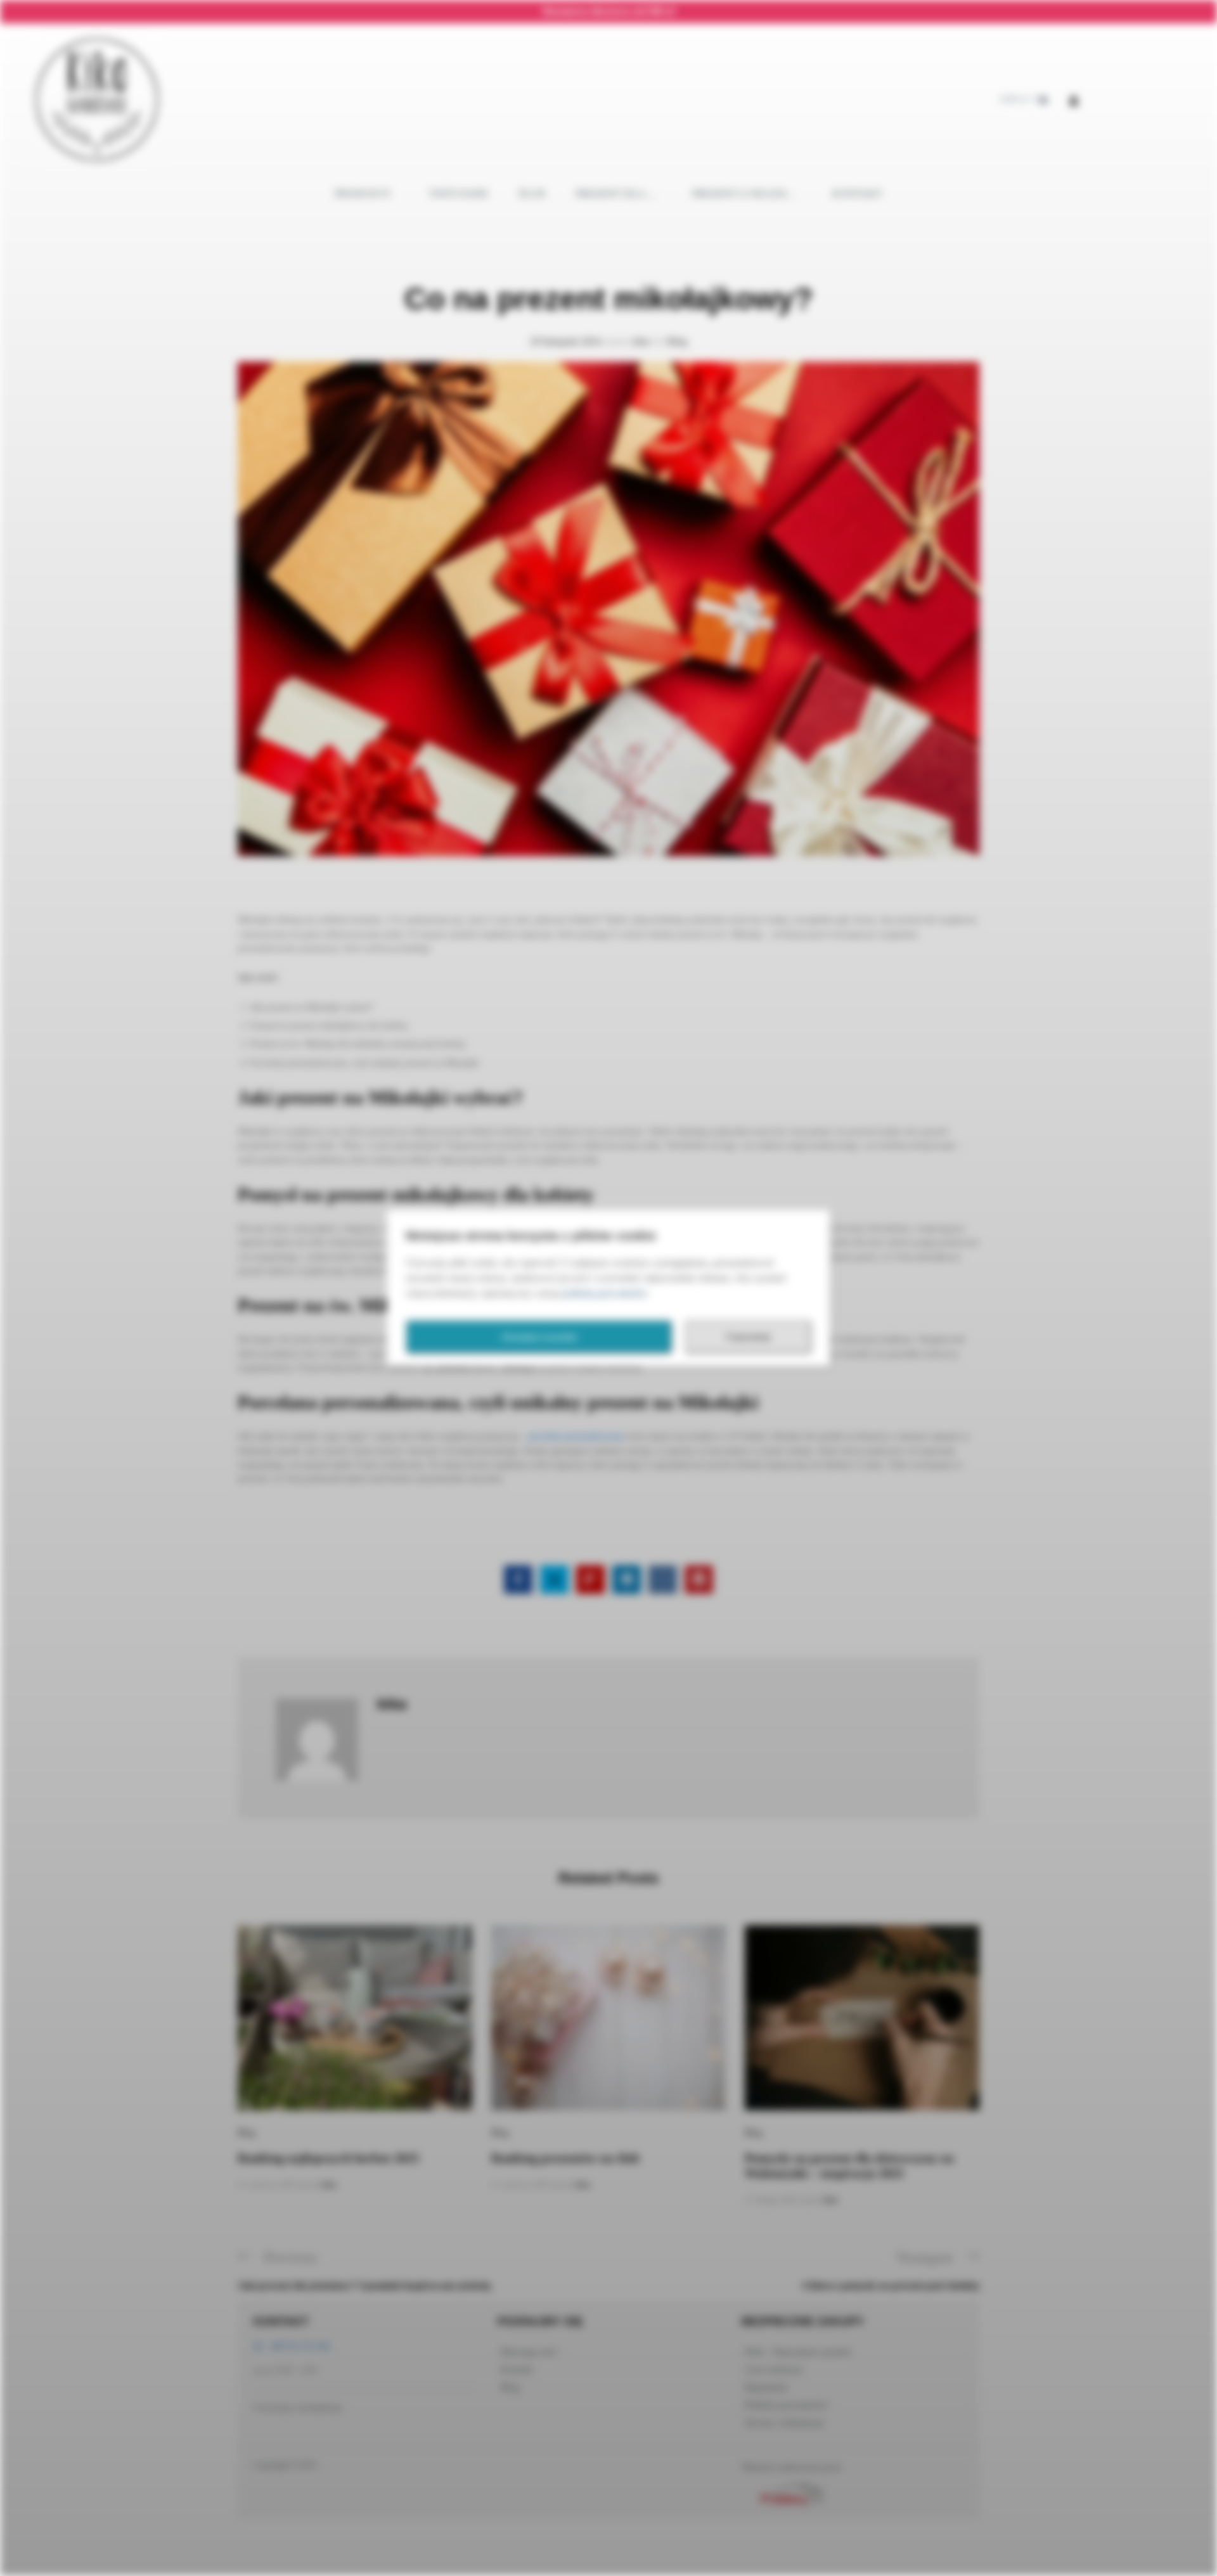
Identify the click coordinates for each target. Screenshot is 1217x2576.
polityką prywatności (605, 1293)
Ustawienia (748, 1337)
